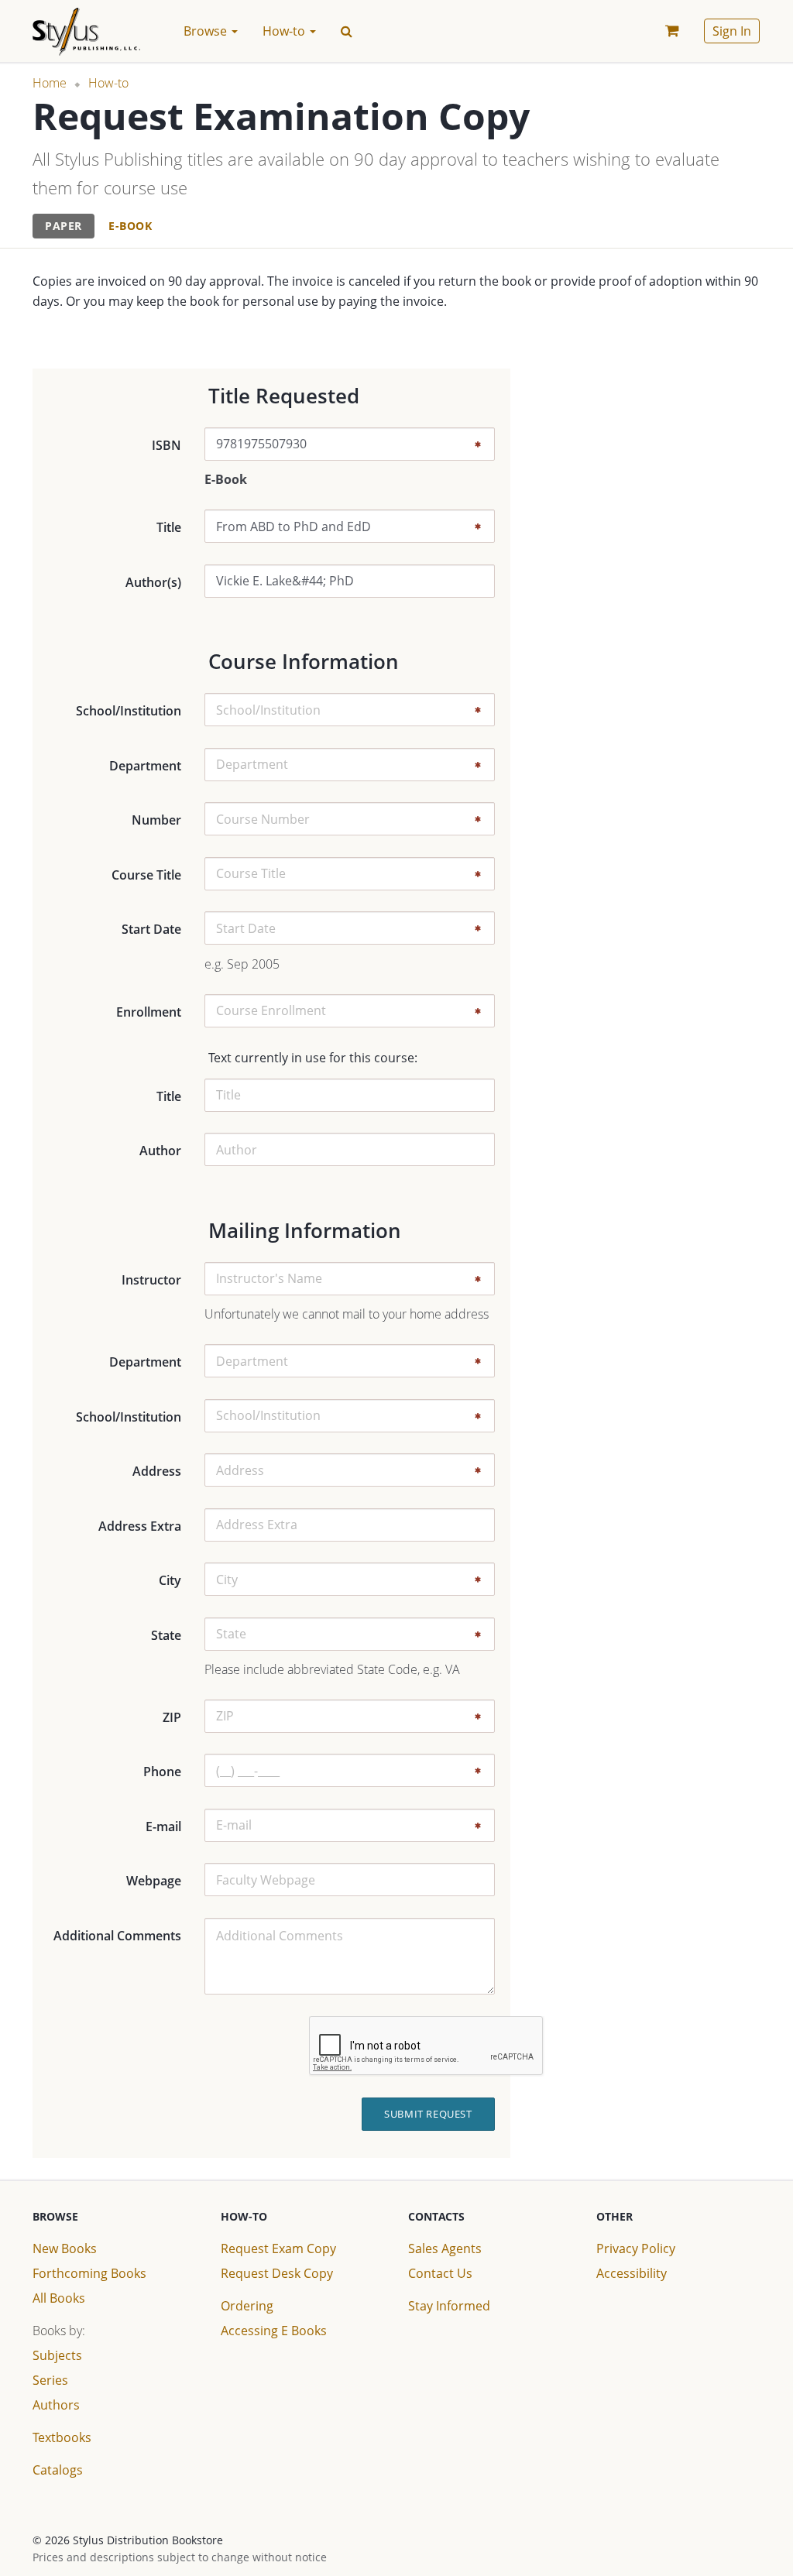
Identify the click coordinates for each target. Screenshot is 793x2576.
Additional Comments (117, 1936)
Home (50, 83)
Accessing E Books (274, 2331)
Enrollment (149, 1012)
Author (160, 1151)
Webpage (154, 1881)
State (166, 1635)
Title (169, 527)
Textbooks (62, 2437)
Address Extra (140, 1526)
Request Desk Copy (277, 2273)
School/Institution (129, 711)
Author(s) (153, 582)
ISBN (166, 445)
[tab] (64, 226)
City (170, 1580)
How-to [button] (285, 31)
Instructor (151, 1280)
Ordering (247, 2306)
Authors (56, 2405)
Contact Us (440, 2273)
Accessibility (632, 2273)
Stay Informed (449, 2306)
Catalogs (58, 2470)
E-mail (163, 1827)
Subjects (57, 2355)
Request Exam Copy (278, 2248)
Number (156, 820)
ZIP (172, 1717)
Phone (162, 1772)
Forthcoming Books (89, 2273)
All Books (59, 2298)
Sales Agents (445, 2248)
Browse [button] (207, 31)
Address (157, 1471)
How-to (108, 83)
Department (145, 766)
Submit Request (428, 2114)
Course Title (146, 875)
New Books (65, 2248)
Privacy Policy (636, 2248)
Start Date (151, 929)
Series (50, 2380)
